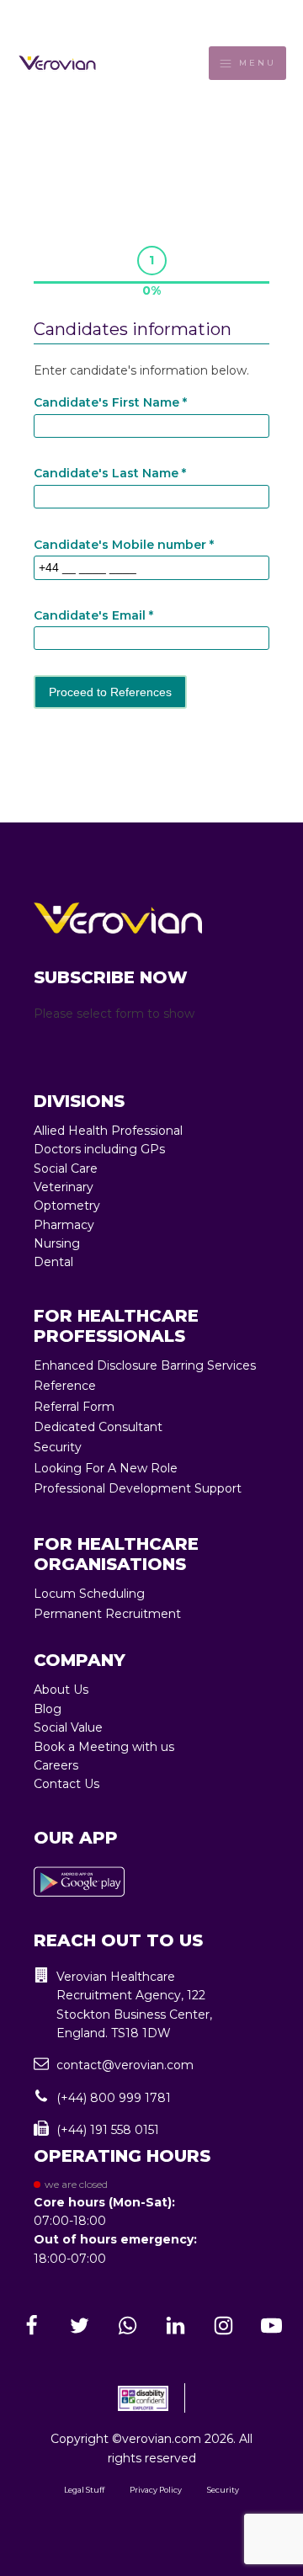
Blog (48, 1709)
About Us (61, 1690)
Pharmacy (64, 1225)
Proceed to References (110, 692)
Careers (56, 1765)
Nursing (57, 1243)
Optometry (67, 1206)
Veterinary (64, 1187)
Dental (53, 1262)
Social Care (66, 1168)
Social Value (68, 1727)
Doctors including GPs (99, 1149)
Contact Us (66, 1784)
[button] (151, 2005)
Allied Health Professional (108, 1131)
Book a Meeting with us (104, 1747)
